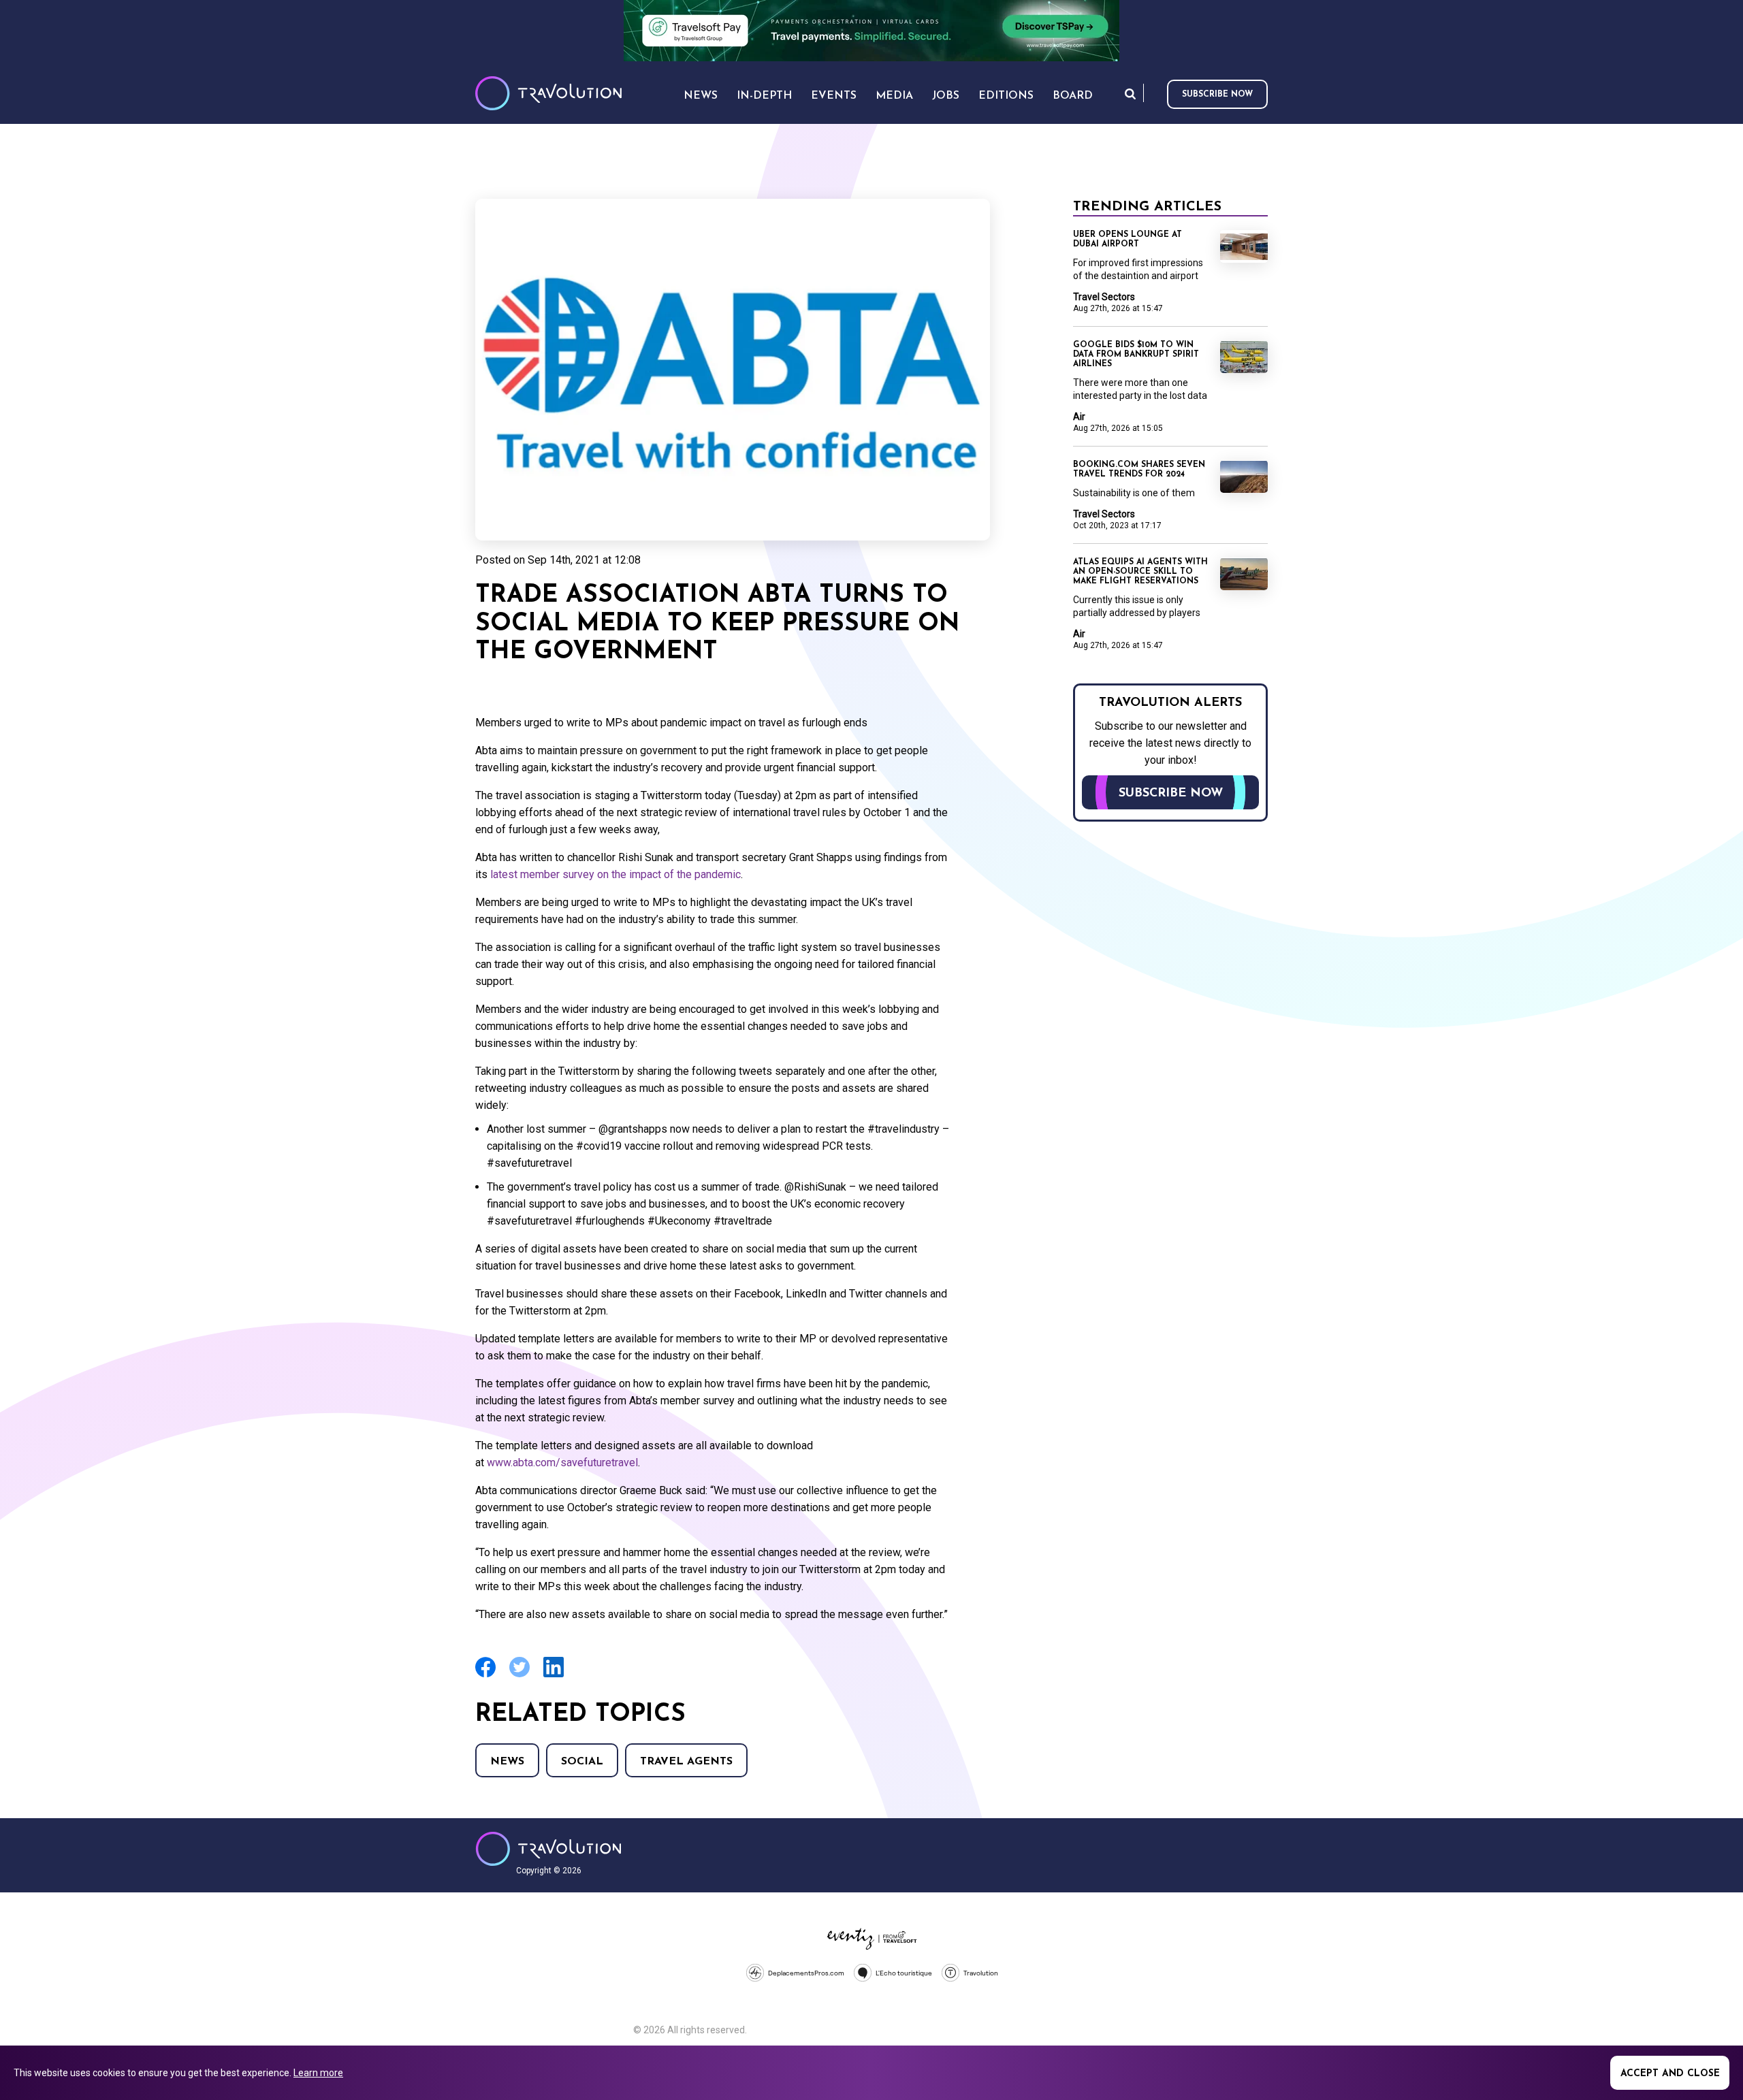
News (507, 1762)
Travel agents (686, 1762)
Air (1079, 417)
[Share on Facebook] (485, 1676)
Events (834, 96)
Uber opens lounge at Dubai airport (1128, 240)
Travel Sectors (1104, 297)
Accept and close (1670, 2074)
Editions (1006, 96)
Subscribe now (1217, 95)
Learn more (318, 2073)
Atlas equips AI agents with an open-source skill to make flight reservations (1140, 572)
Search (1130, 94)
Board (1073, 96)
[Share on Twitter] (519, 1676)
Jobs (946, 96)
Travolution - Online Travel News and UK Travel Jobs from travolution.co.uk (548, 1849)
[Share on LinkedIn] (554, 1676)
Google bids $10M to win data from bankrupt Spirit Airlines (1136, 355)
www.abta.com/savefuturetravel (562, 1463)
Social (582, 1762)
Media (894, 96)
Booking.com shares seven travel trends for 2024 (1139, 470)
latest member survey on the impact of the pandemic (615, 874)
